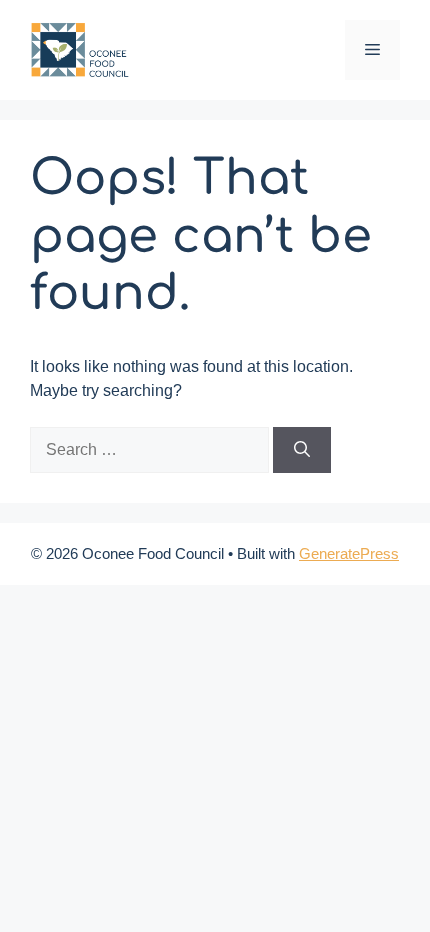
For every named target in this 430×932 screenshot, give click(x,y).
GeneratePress (349, 553)
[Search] (302, 450)
